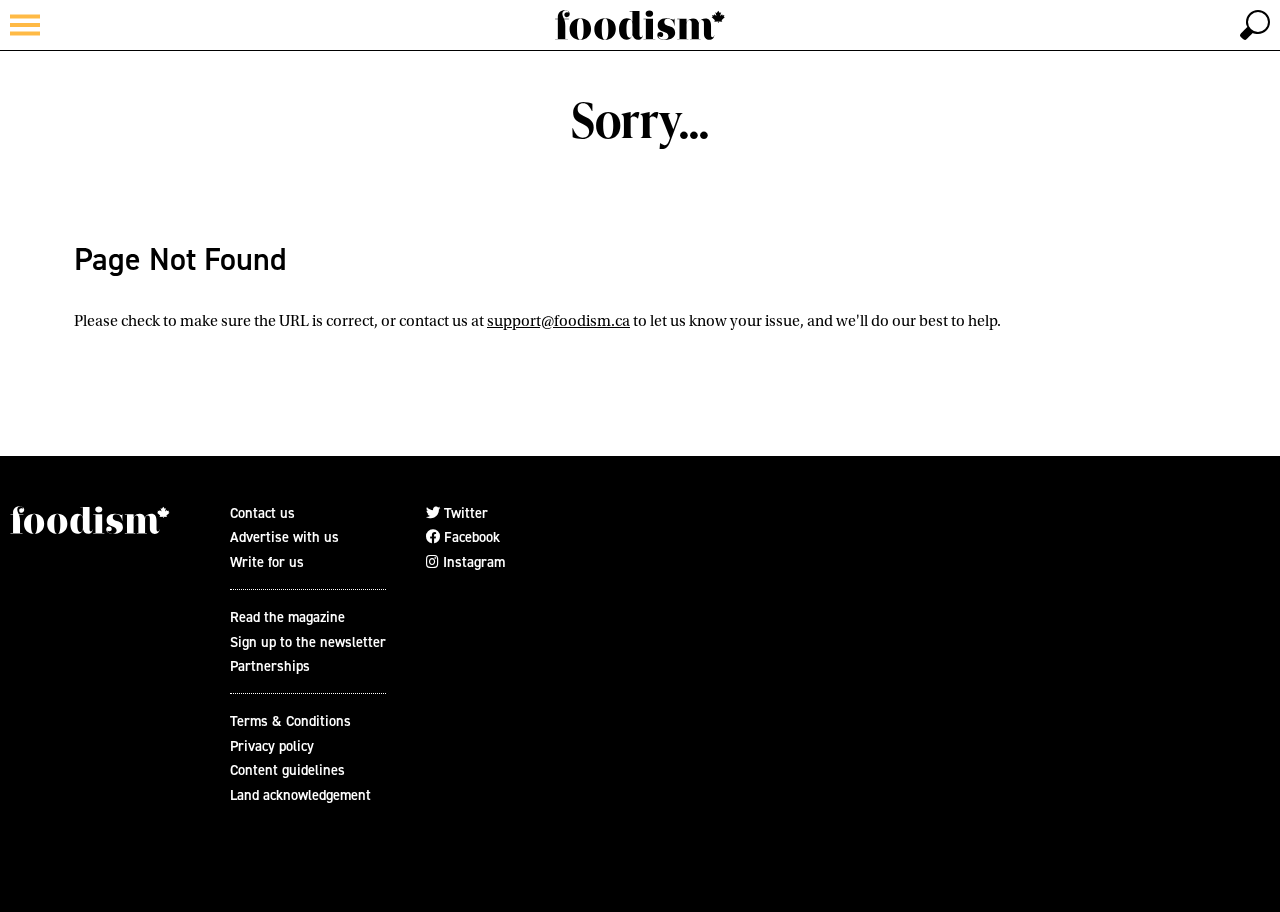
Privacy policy (272, 745)
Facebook (470, 536)
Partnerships (270, 665)
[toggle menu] (25, 25)
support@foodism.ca (558, 321)
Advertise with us (284, 536)
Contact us (262, 512)
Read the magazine (287, 616)
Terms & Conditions (290, 720)
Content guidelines (287, 769)
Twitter (464, 512)
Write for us (267, 561)
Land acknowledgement (300, 794)
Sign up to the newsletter (308, 641)
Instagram (472, 561)
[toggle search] (1255, 25)
